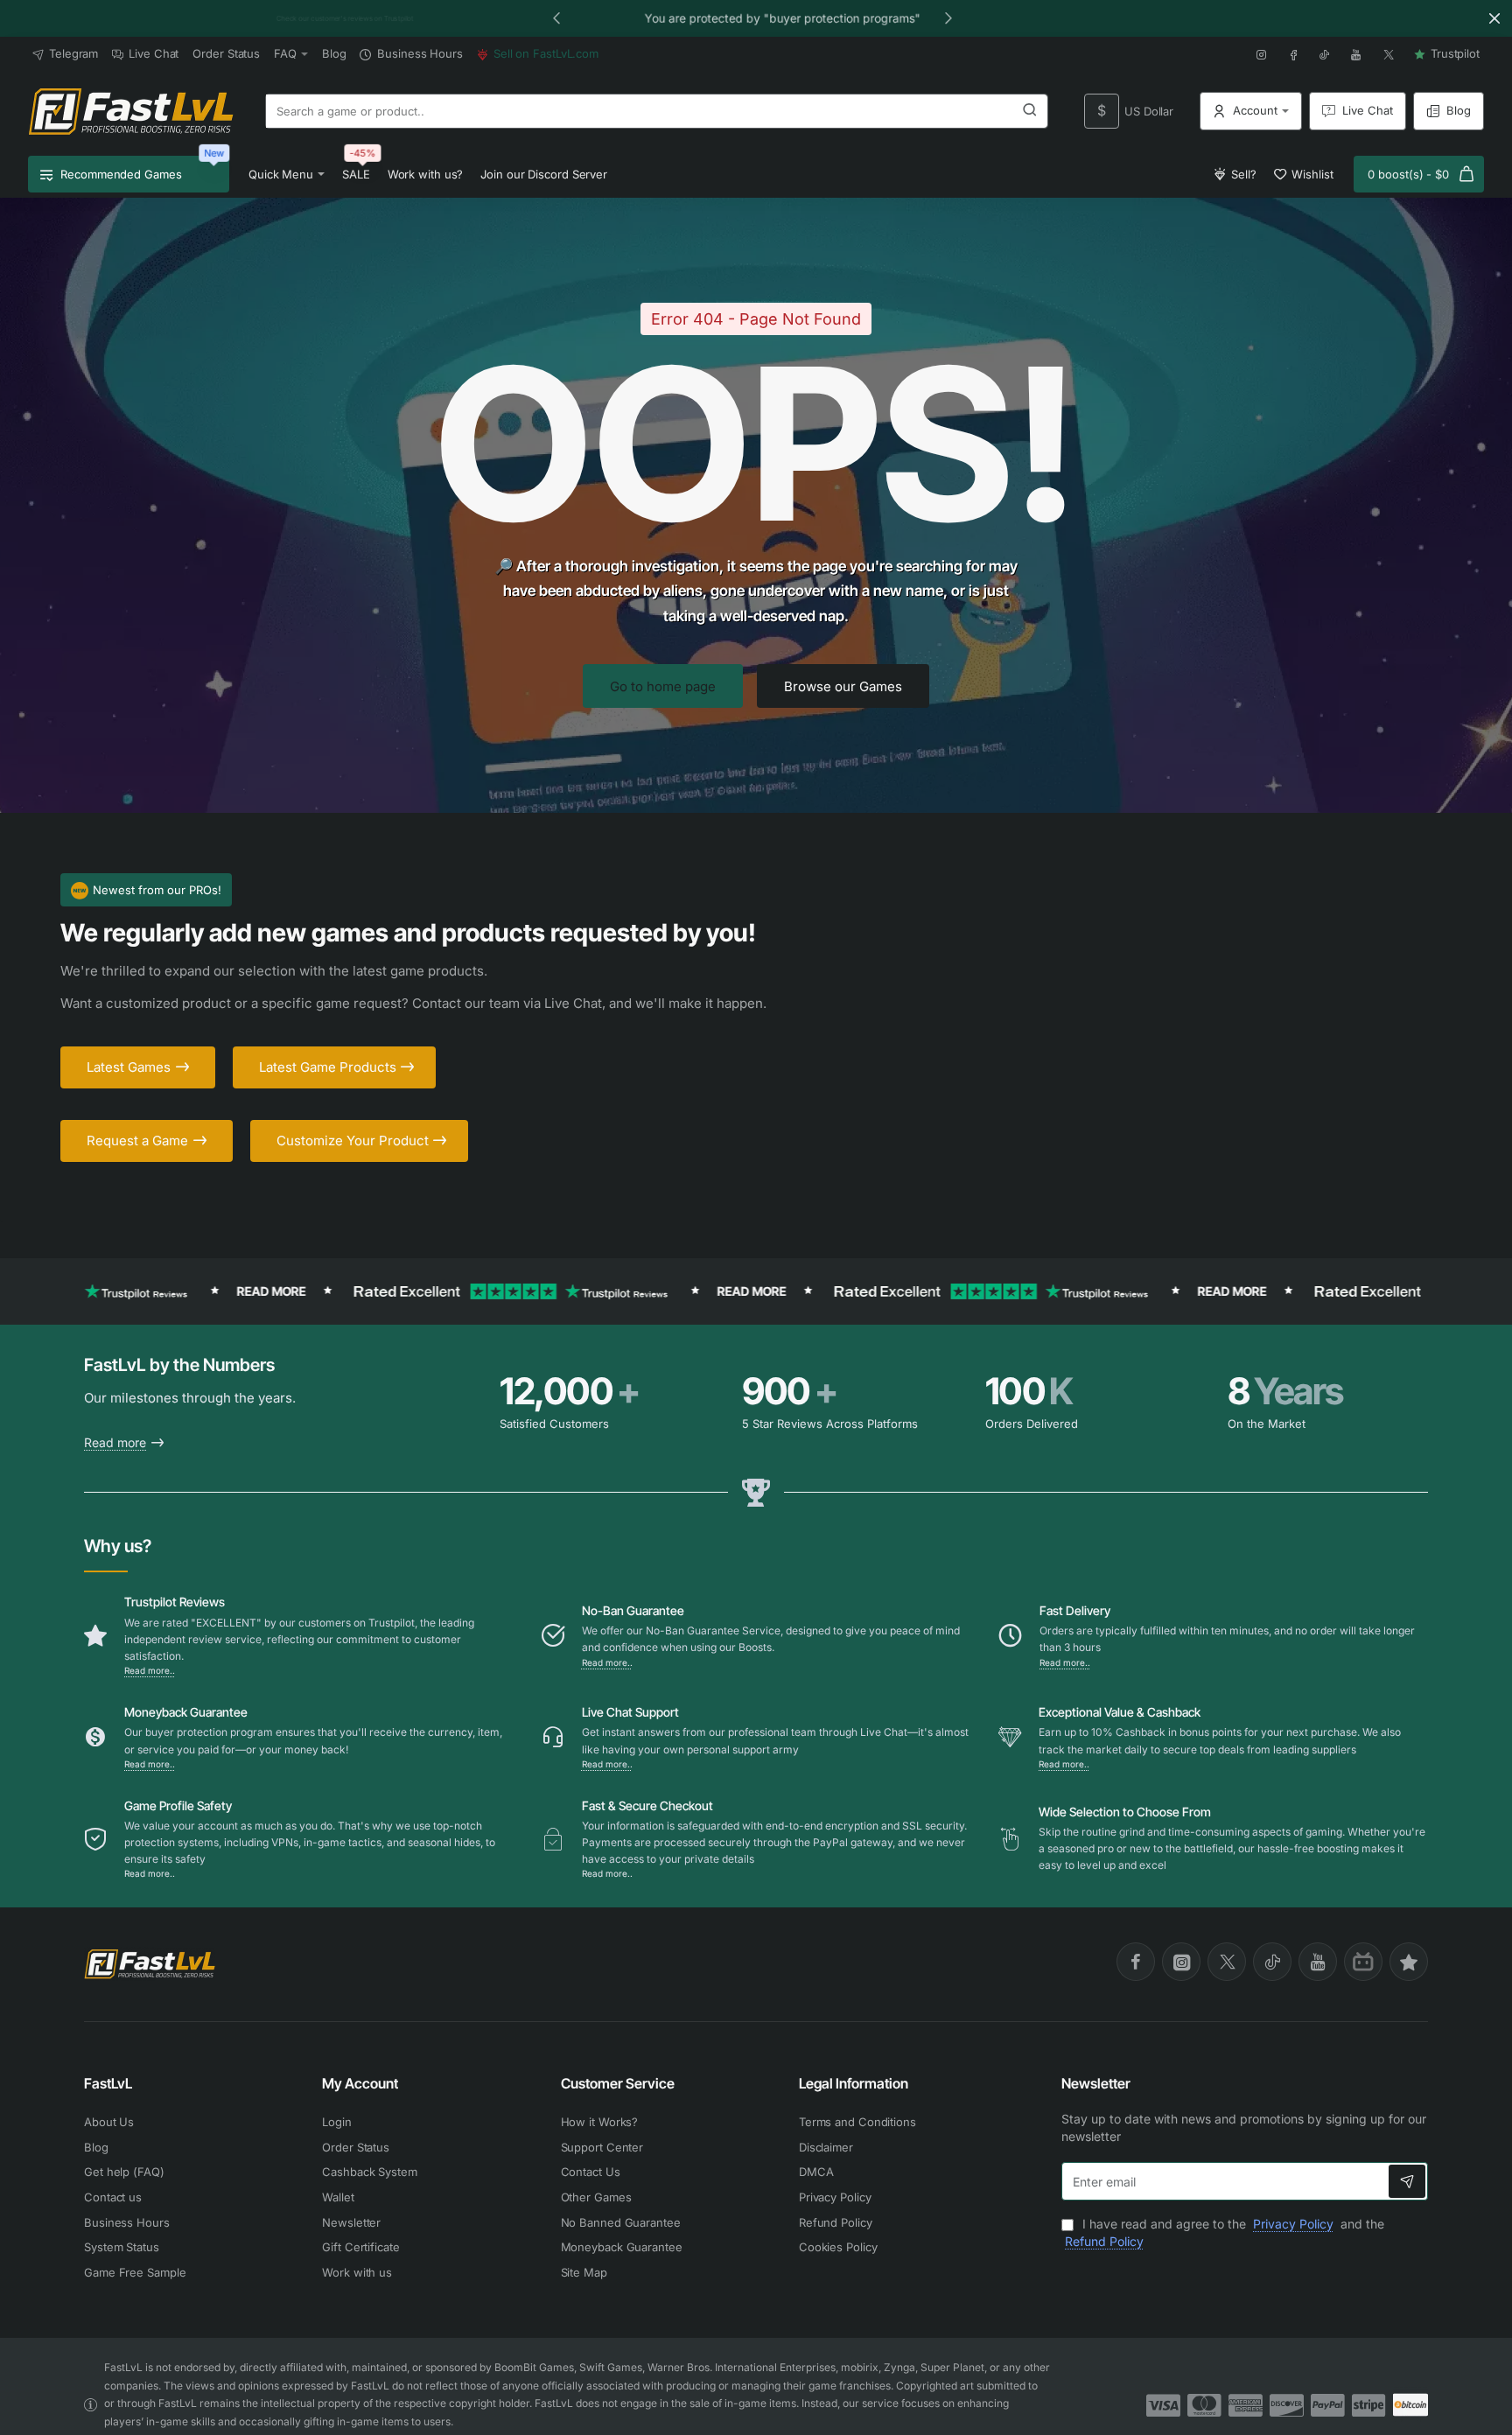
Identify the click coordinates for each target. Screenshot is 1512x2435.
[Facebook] (1136, 1962)
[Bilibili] (1363, 1962)
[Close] (1494, 18)
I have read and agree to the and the (1225, 2232)
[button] (556, 17)
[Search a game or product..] (1030, 111)
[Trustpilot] (1409, 1962)
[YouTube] (1318, 1962)
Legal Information (854, 2083)
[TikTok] (1272, 1962)
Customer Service (618, 2083)
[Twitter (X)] (1227, 1962)
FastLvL (108, 2083)
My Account (360, 2083)
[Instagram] (1181, 1962)
